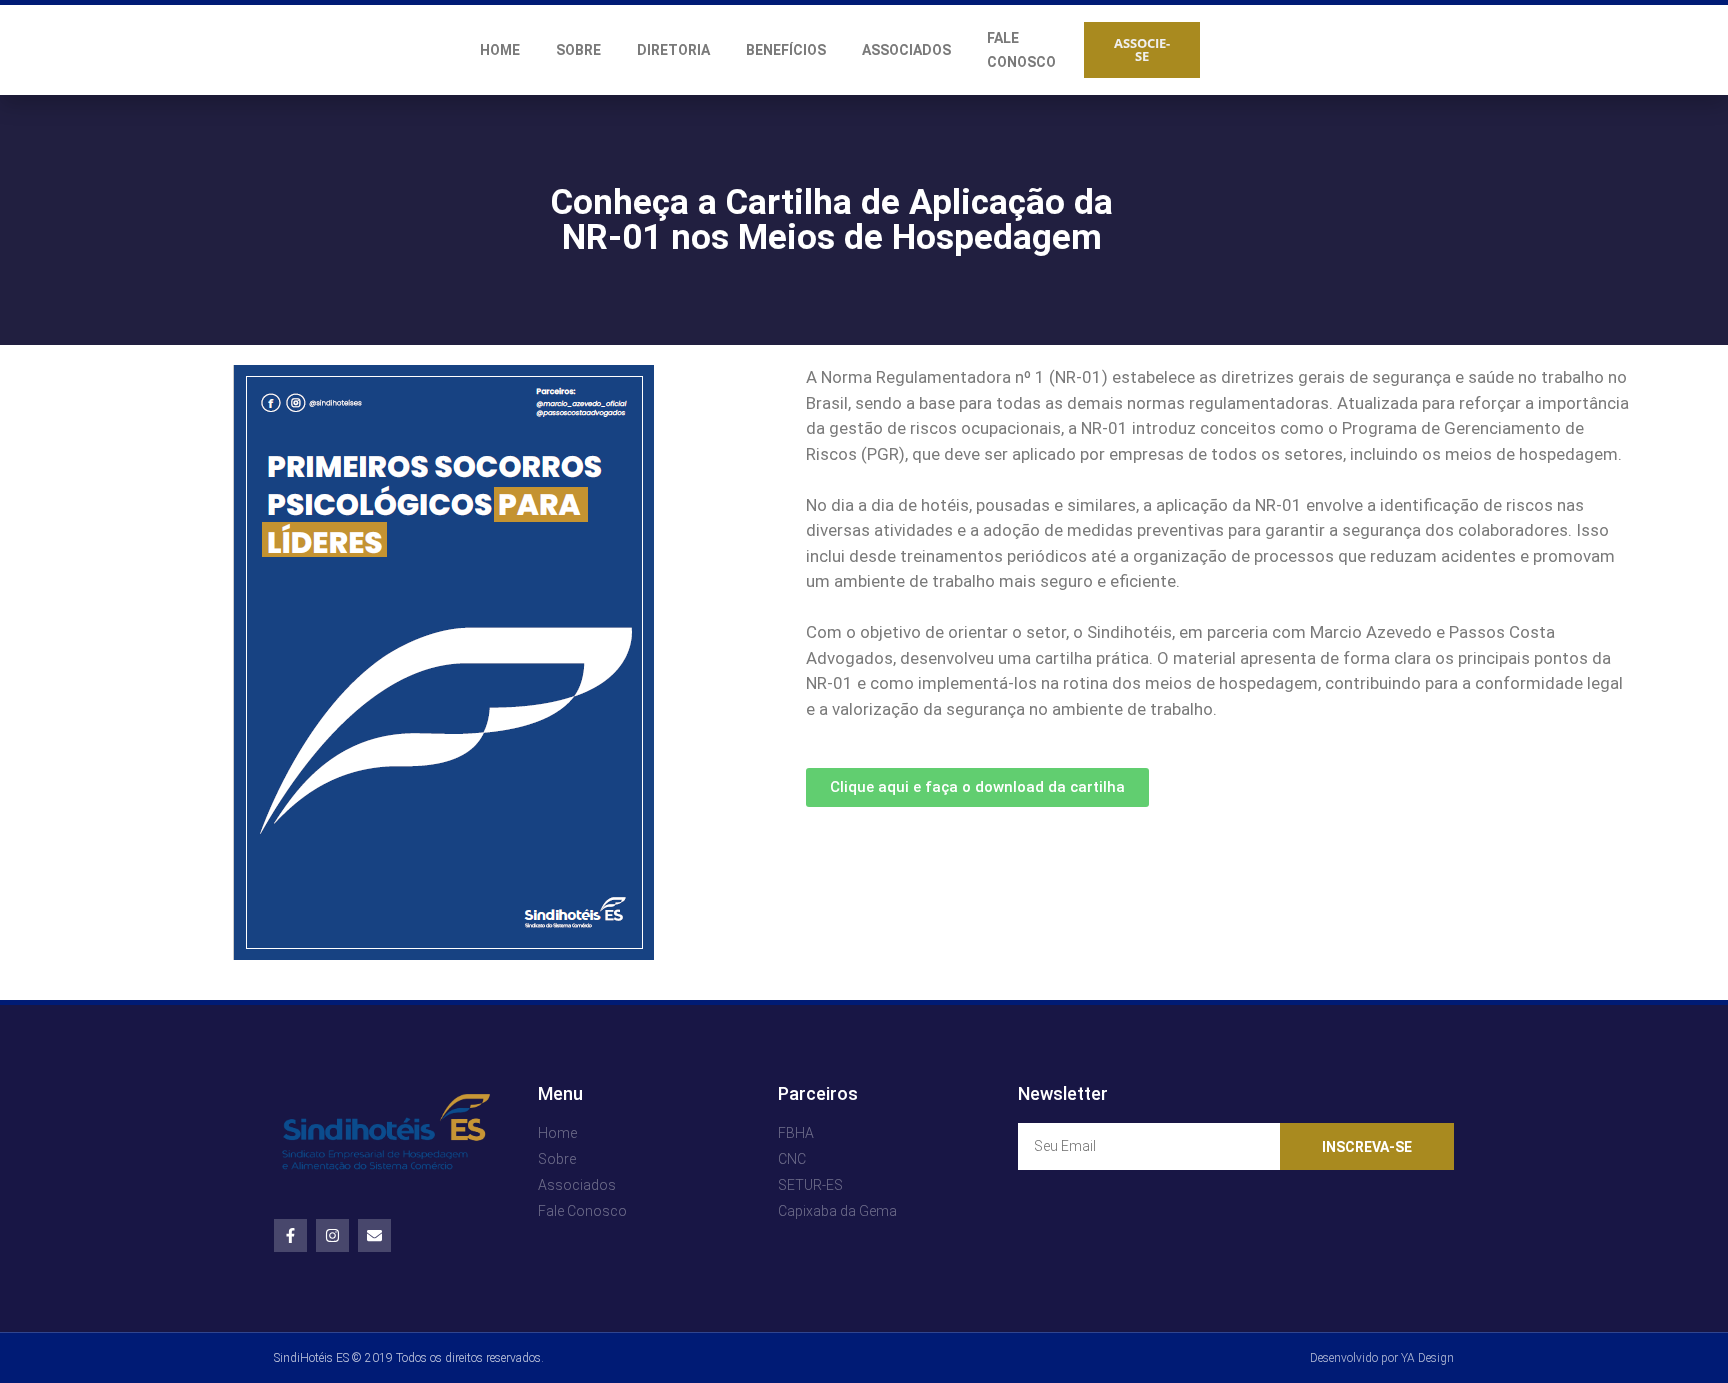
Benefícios (786, 50)
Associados (906, 50)
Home (500, 50)
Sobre (578, 50)
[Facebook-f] (290, 1235)
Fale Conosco (1021, 50)
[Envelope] (374, 1235)
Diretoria (673, 50)
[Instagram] (332, 1235)
